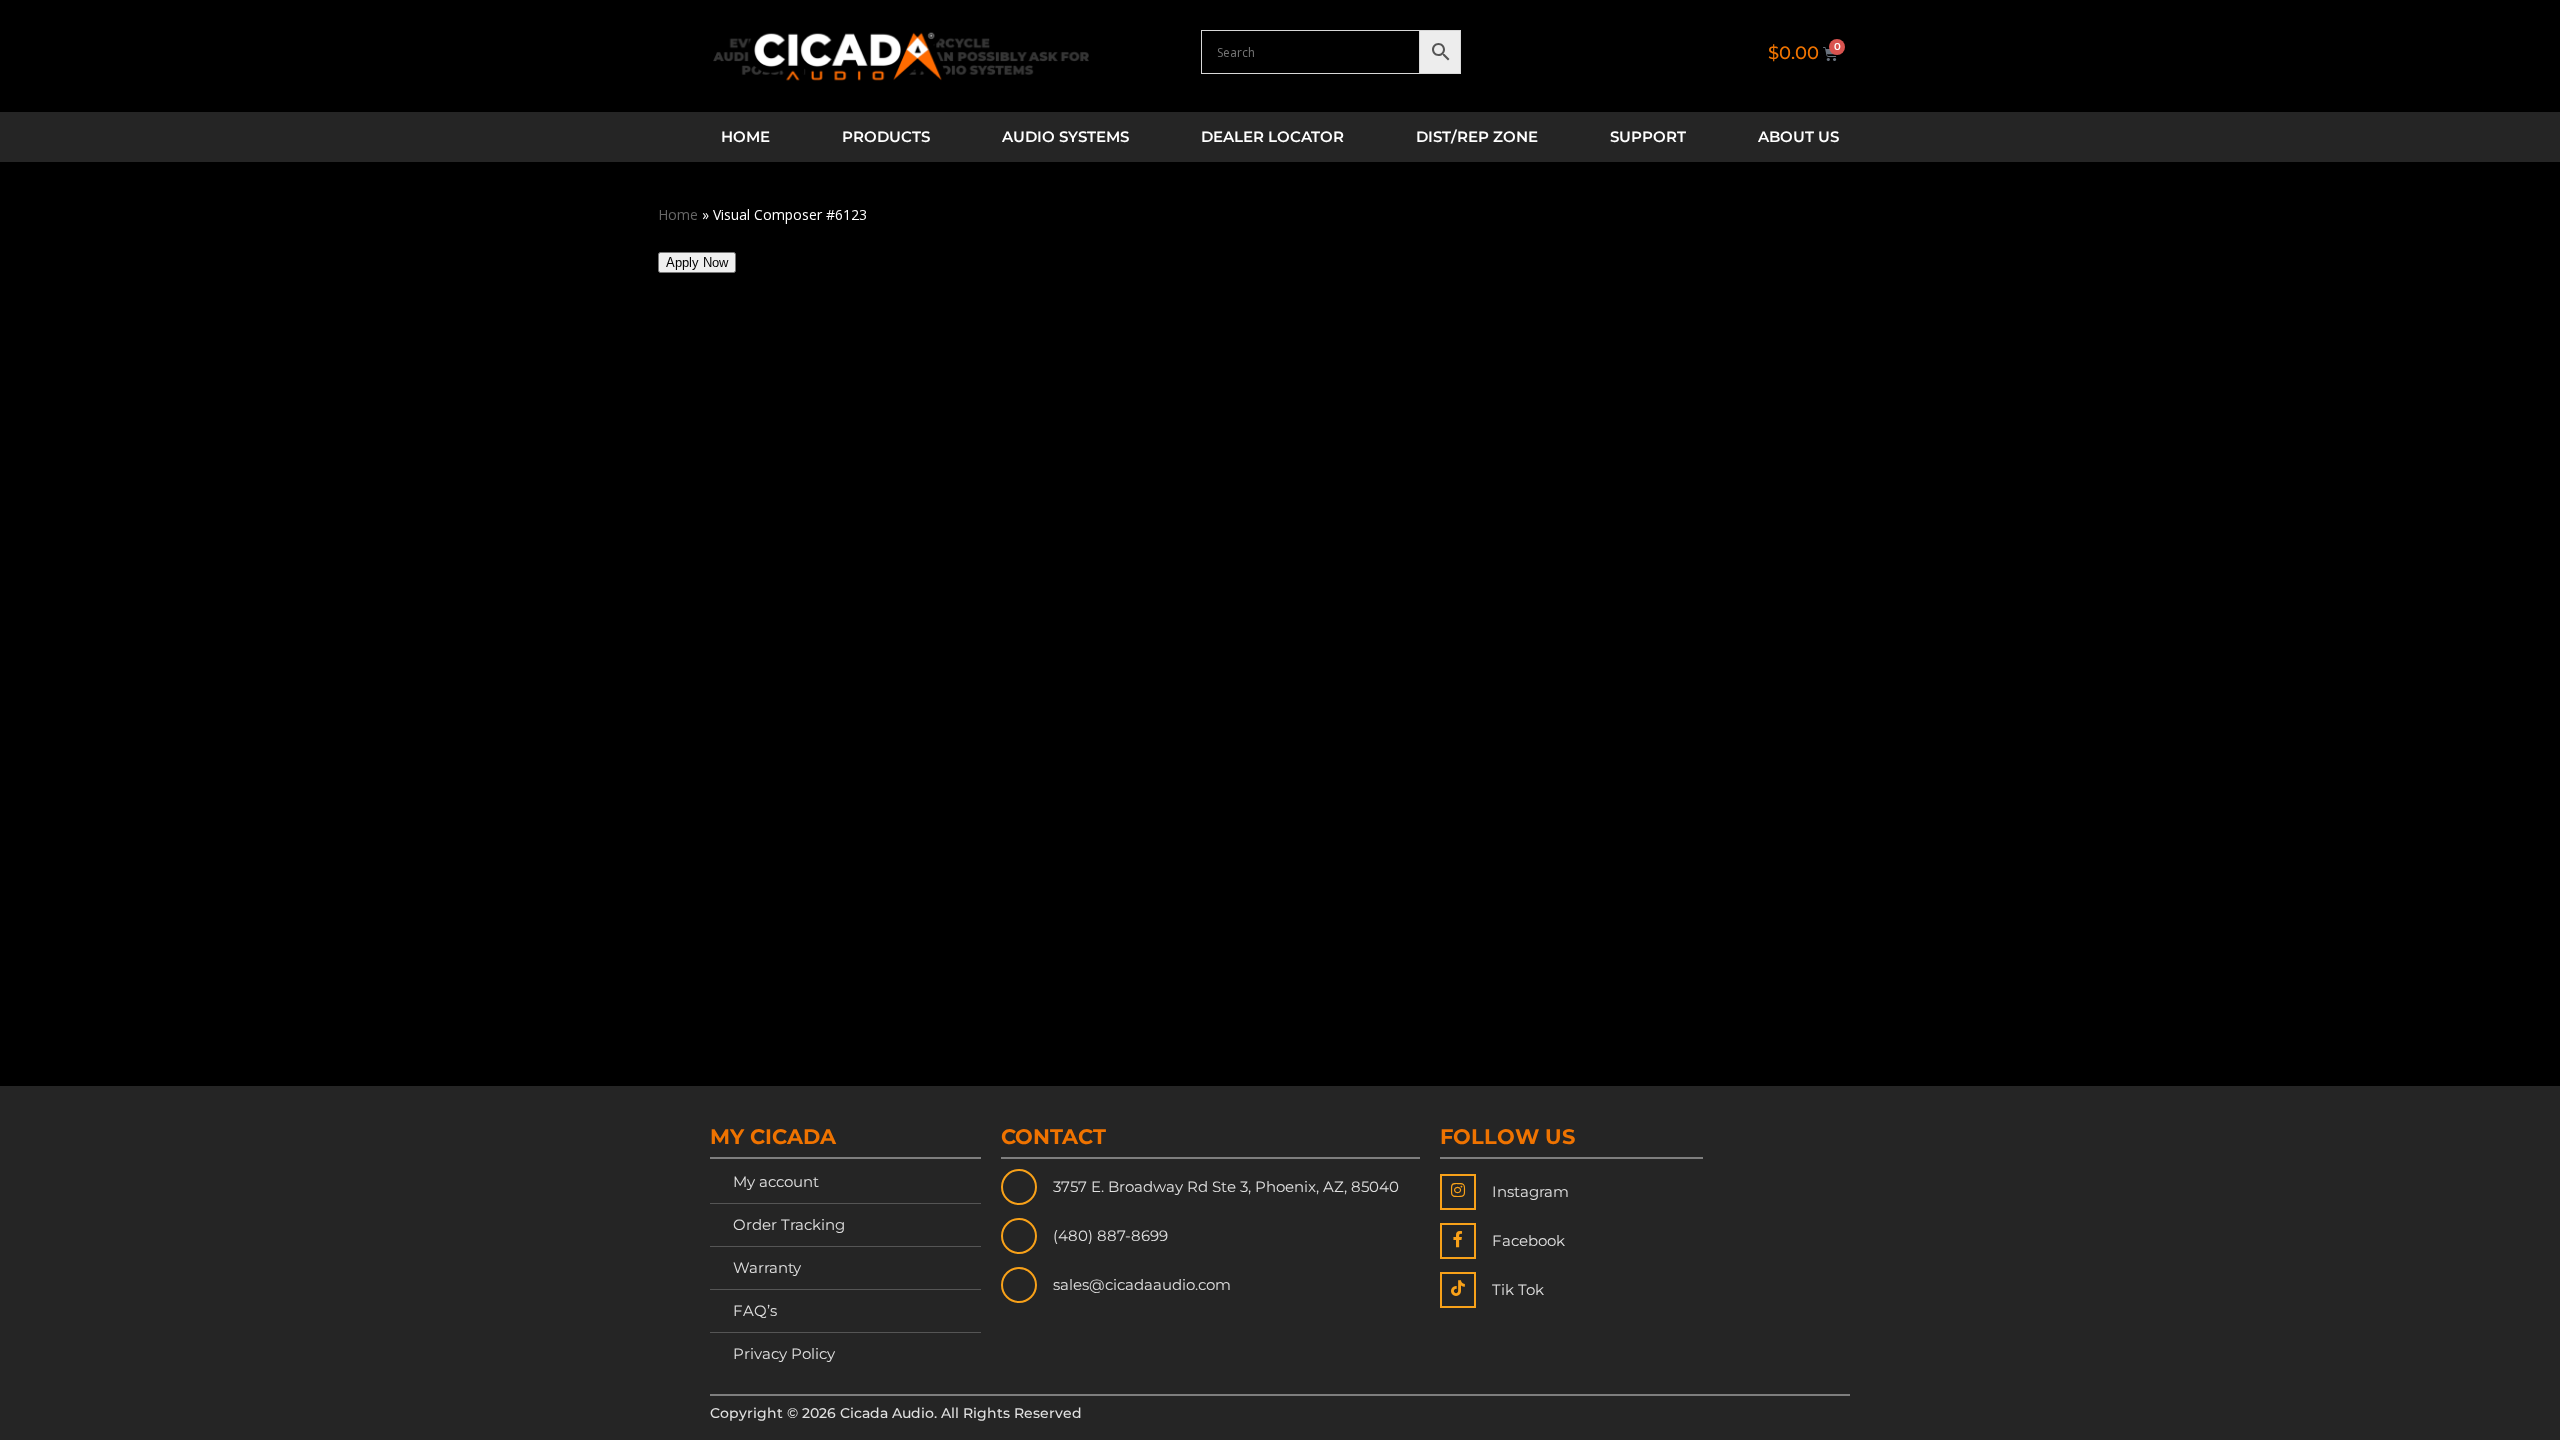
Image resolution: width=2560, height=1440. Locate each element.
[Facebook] (1458, 1241)
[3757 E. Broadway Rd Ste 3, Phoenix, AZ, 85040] (1019, 1187)
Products (886, 136)
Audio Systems (1065, 136)
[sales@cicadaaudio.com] (1019, 1285)
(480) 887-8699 (1110, 1235)
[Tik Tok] (1458, 1290)
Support (1648, 136)
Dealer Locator (1272, 136)
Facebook (1528, 1240)
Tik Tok (1518, 1289)
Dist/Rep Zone (1477, 136)
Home (745, 136)
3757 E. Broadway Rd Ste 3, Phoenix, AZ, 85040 (1226, 1186)
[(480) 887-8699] (1019, 1236)
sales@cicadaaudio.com (1142, 1284)
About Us (1798, 136)
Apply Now (697, 262)
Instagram (1530, 1191)
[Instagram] (1458, 1192)
